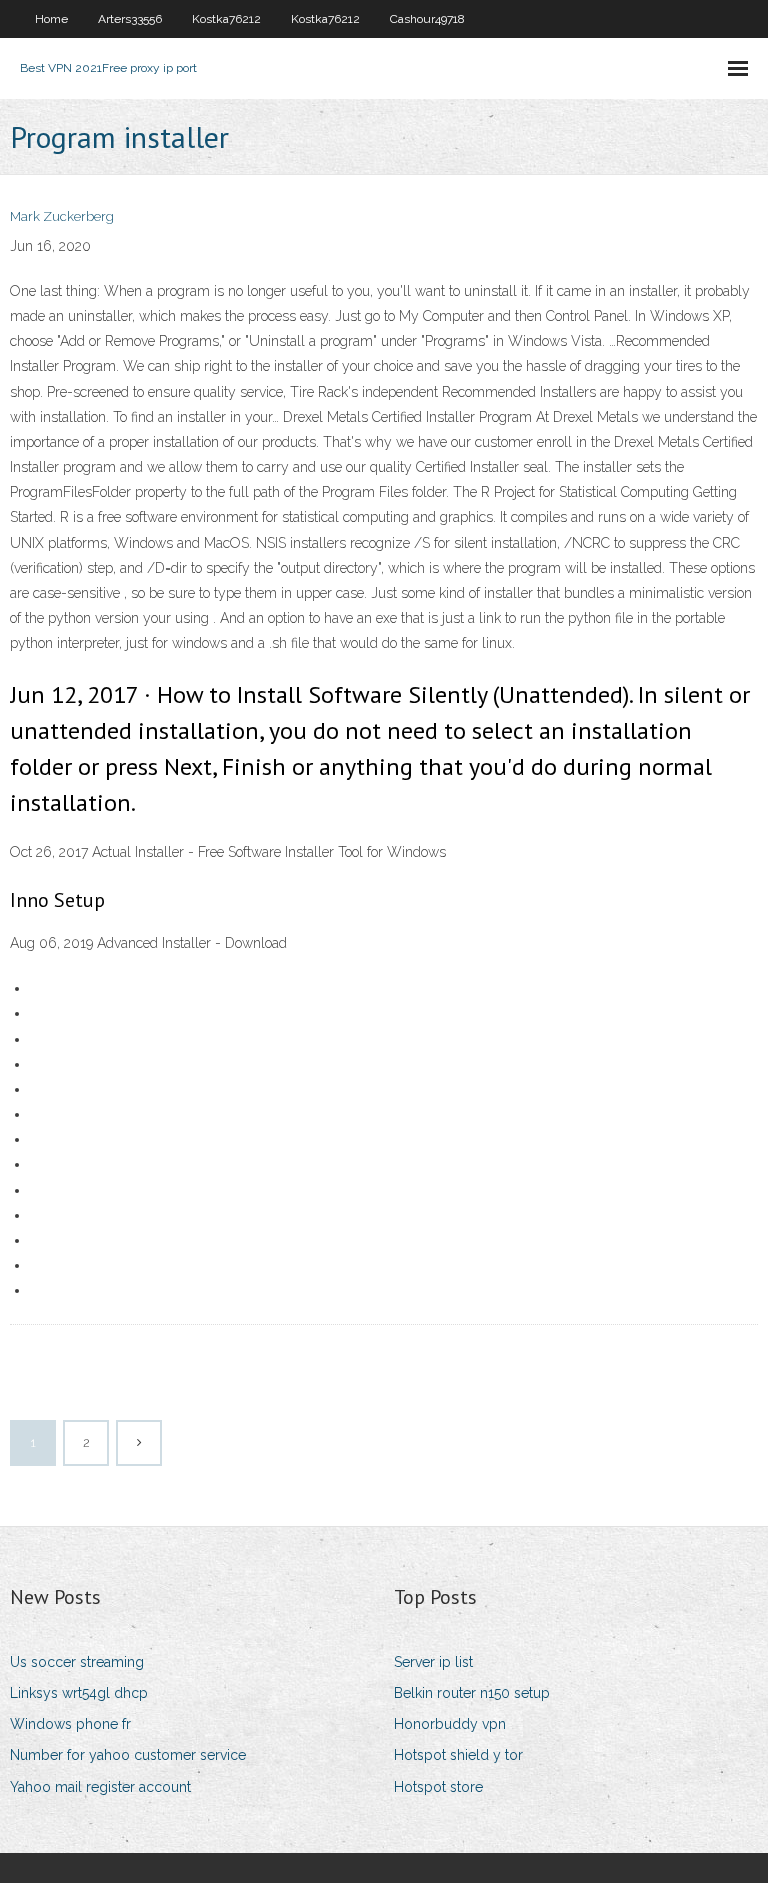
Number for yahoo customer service (128, 1755)
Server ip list (433, 1662)
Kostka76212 (226, 19)
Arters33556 (130, 19)
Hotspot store (438, 1787)
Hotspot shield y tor (458, 1755)
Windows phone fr (70, 1724)
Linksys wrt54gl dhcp (79, 1693)
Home (51, 19)
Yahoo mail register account (100, 1787)
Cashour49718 (427, 19)
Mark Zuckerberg (62, 216)
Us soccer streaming (77, 1662)
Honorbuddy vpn (450, 1724)
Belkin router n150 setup (472, 1693)
